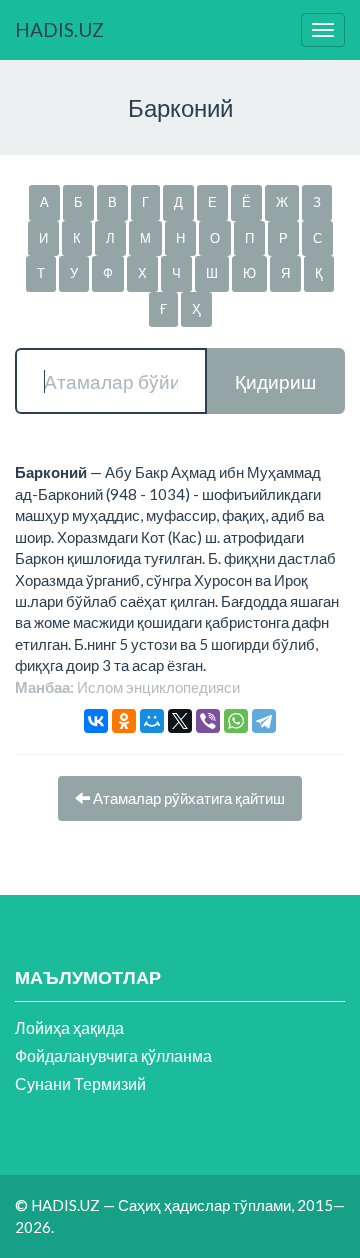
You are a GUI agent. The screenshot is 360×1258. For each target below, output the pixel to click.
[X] (180, 721)
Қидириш (275, 381)
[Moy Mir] (152, 721)
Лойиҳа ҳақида (69, 1027)
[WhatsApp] (236, 721)
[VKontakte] (96, 721)
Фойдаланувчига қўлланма (113, 1055)
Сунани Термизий (80, 1083)
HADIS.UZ (59, 29)
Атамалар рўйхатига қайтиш (187, 798)
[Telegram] (264, 721)
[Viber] (208, 721)
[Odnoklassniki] (124, 721)
